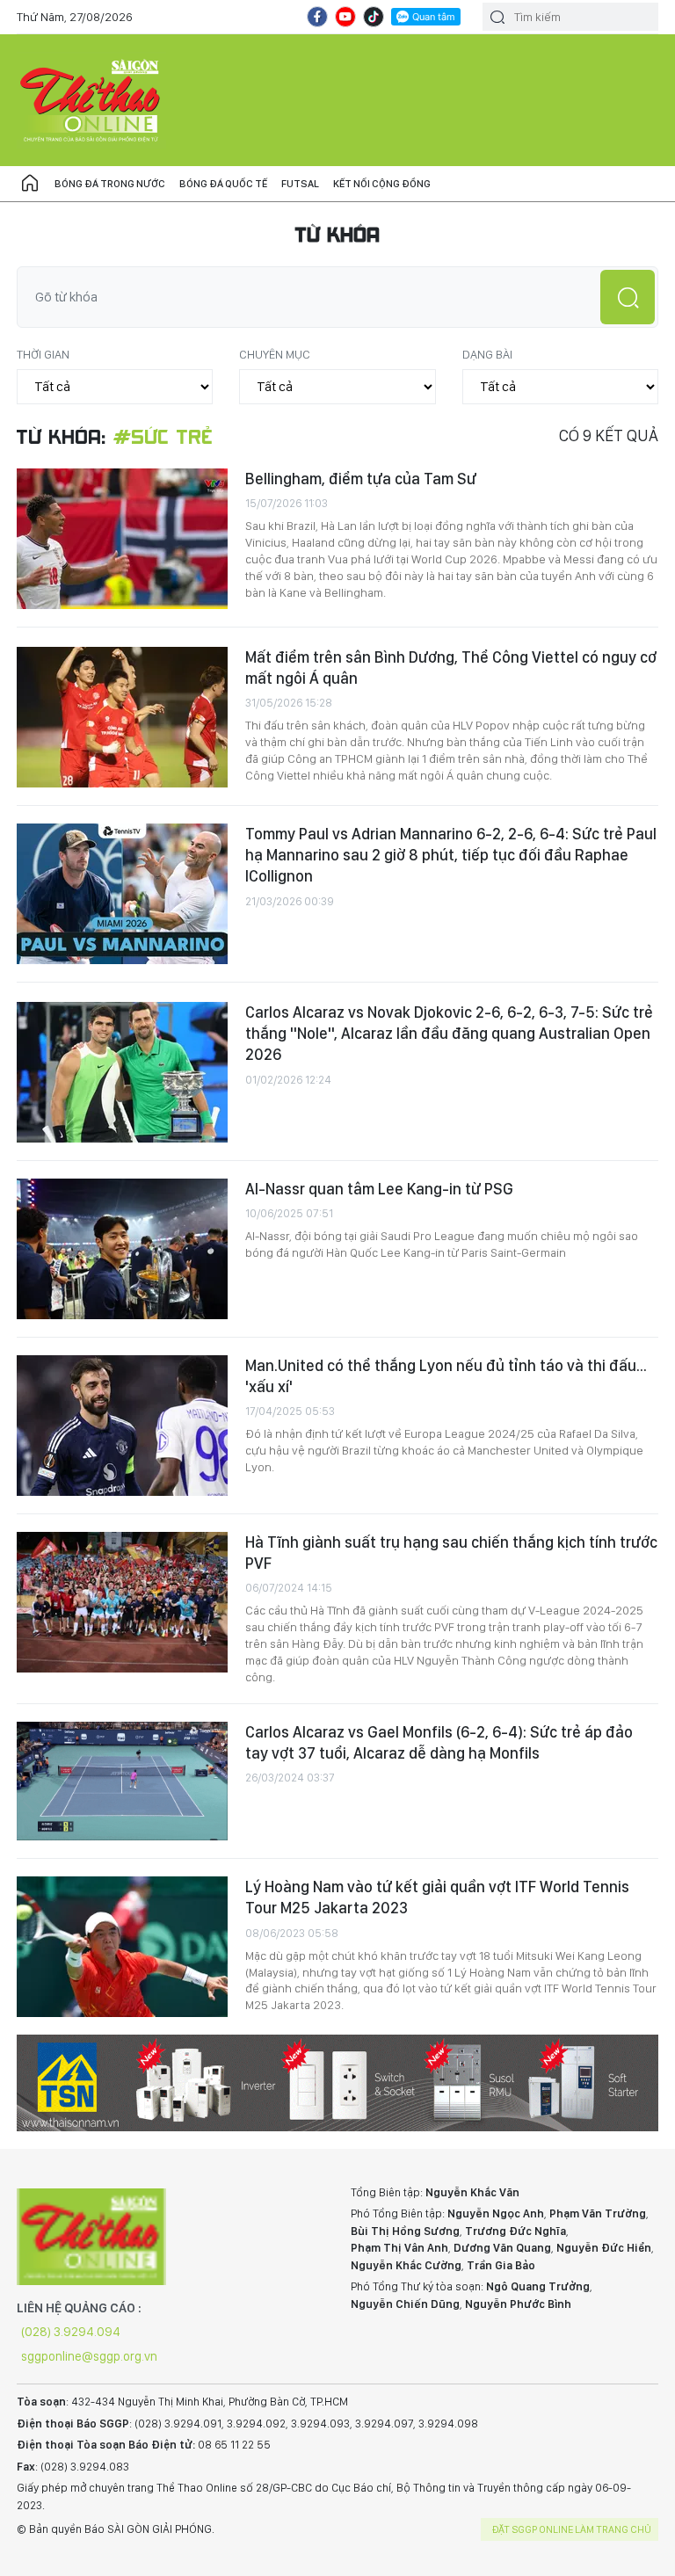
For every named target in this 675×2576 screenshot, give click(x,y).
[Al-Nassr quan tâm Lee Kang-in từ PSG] (122, 1249)
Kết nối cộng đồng (382, 184)
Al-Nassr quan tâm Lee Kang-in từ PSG (379, 1189)
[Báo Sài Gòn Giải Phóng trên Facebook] (317, 17)
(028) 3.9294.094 (71, 2332)
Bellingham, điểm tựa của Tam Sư (361, 479)
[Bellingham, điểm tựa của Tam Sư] (122, 539)
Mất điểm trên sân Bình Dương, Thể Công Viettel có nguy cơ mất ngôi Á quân (451, 668)
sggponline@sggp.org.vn (89, 2356)
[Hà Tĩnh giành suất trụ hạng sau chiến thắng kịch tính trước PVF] (122, 1602)
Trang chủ (30, 184)
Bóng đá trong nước (110, 184)
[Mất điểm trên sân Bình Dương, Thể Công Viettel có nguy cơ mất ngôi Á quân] (122, 717)
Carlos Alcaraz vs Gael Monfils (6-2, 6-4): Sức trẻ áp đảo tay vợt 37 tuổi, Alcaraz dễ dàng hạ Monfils (439, 1742)
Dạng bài (487, 354)
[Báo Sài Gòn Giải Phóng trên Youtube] (345, 17)
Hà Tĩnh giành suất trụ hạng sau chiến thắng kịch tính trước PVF (451, 1553)
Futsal (300, 184)
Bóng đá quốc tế (223, 184)
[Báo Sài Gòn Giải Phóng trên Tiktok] (374, 17)
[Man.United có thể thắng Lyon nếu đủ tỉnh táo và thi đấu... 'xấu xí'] (122, 1426)
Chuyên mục (275, 354)
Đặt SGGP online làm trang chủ (572, 2529)
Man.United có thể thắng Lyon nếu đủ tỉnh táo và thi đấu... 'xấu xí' (446, 1376)
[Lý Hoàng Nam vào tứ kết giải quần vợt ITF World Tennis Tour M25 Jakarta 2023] (122, 1947)
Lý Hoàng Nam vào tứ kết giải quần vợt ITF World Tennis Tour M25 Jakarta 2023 (437, 1897)
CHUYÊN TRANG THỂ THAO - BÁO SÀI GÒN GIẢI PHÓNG (91, 100)
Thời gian (43, 354)
